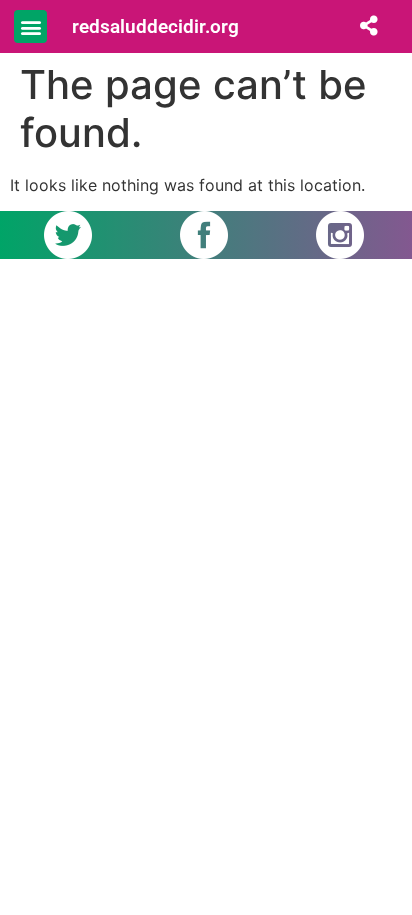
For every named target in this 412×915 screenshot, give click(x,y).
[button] (30, 26)
